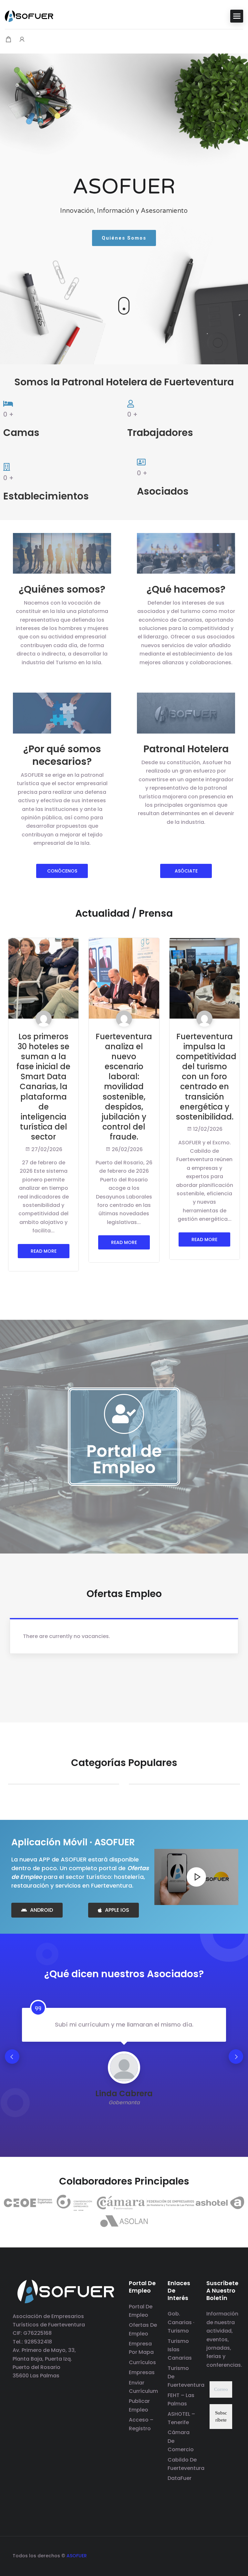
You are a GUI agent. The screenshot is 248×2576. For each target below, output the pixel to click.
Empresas (142, 2372)
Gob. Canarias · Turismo (181, 2322)
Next (236, 2057)
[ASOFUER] (29, 16)
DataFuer (180, 2478)
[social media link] (230, 2555)
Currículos (142, 2362)
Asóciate (186, 871)
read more (44, 1251)
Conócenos (62, 871)
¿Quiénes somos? (62, 589)
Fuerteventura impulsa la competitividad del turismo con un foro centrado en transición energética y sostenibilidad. (206, 1077)
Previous (12, 2057)
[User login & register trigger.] (22, 40)
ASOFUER (77, 2556)
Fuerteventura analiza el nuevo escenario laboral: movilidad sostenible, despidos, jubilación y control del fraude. (124, 1087)
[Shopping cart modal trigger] (8, 40)
